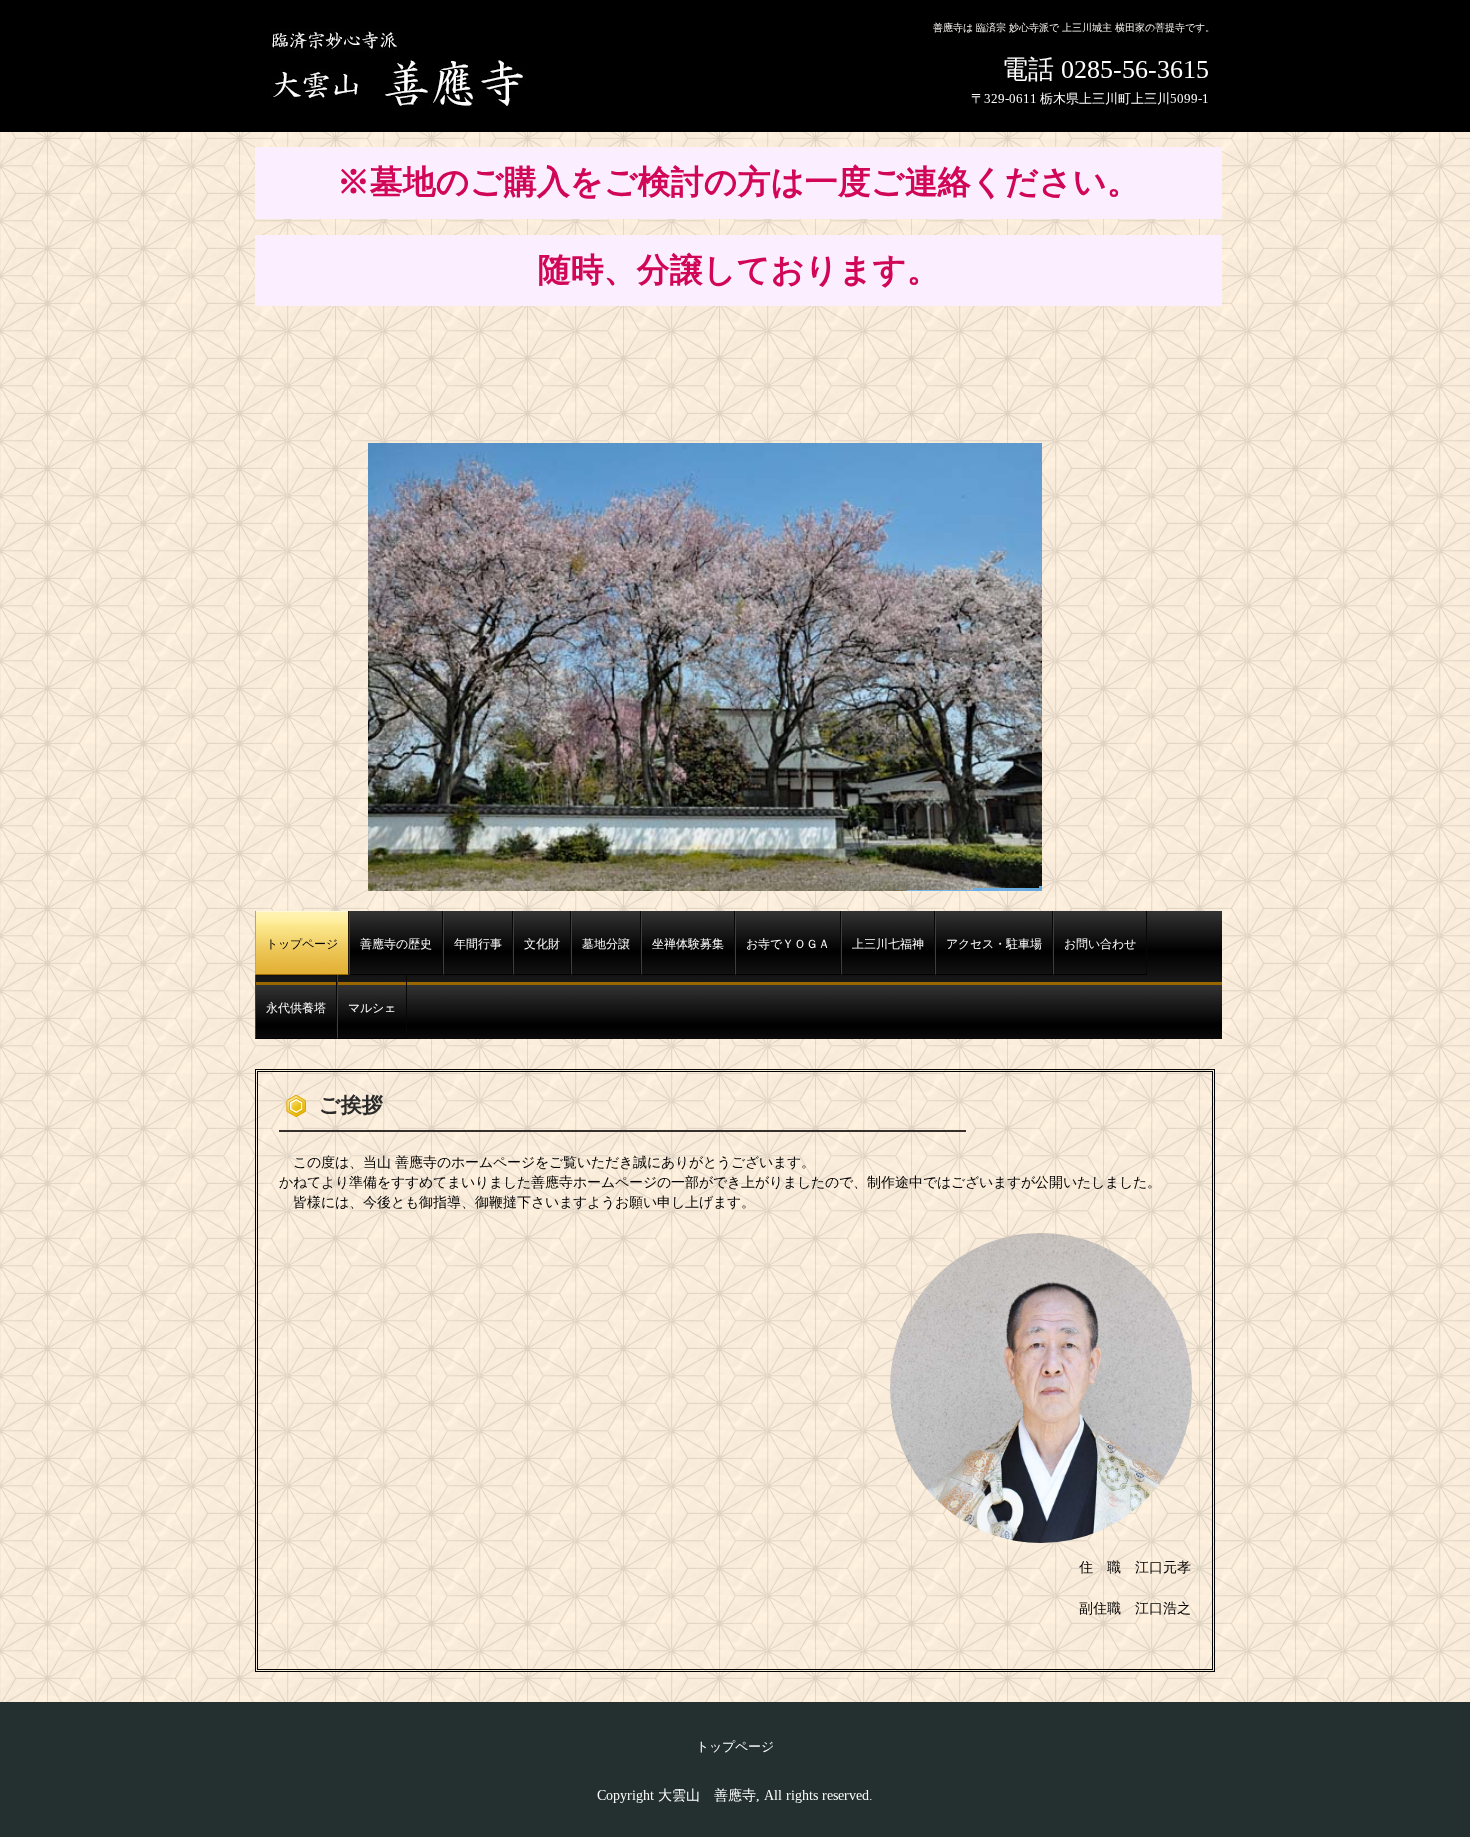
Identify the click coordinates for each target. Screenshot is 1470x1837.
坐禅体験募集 (688, 944)
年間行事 (478, 944)
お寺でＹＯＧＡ (788, 944)
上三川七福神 (888, 944)
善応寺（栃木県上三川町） (406, 68)
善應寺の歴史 (396, 944)
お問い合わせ (1100, 944)
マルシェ (372, 1008)
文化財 (542, 944)
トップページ (302, 944)
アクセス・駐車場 (994, 944)
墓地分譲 (606, 944)
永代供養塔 (296, 1008)
